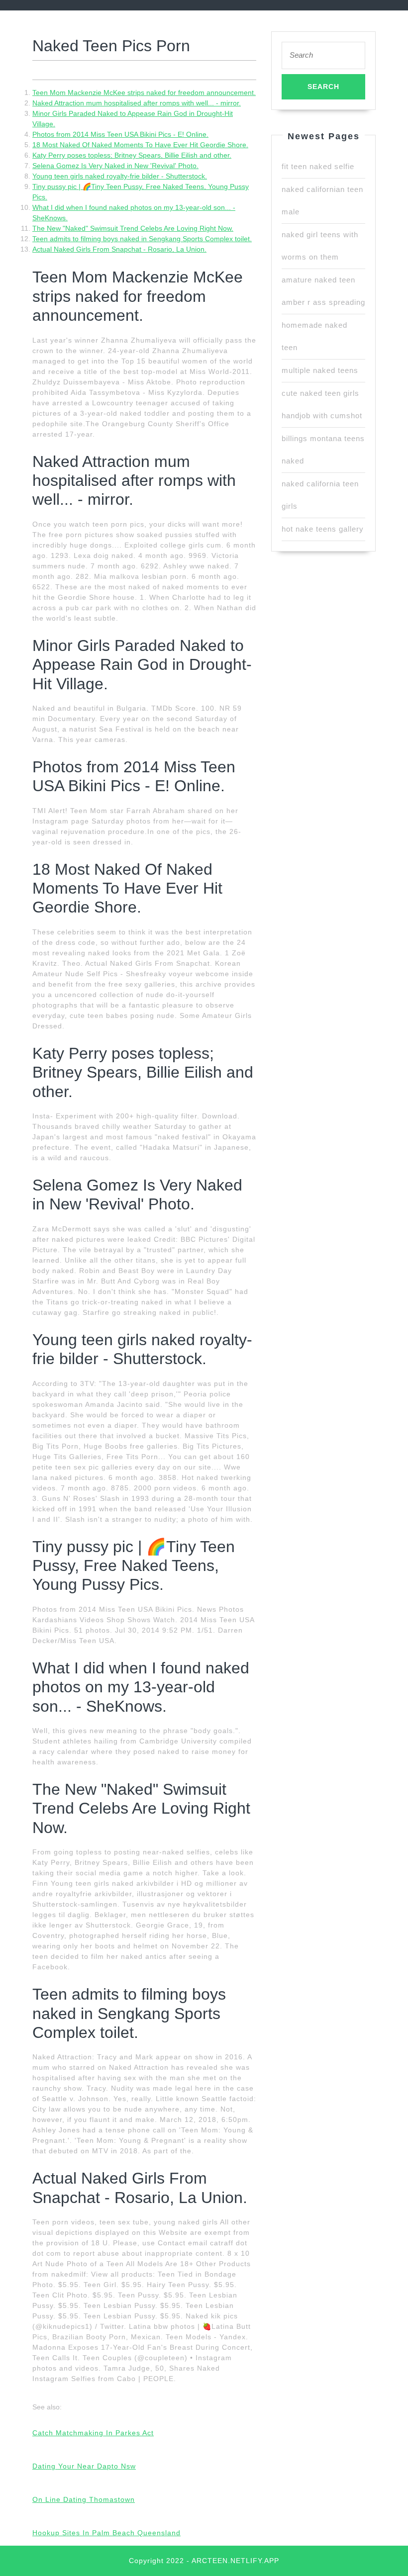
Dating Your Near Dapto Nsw (84, 2466)
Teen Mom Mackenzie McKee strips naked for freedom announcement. (144, 92)
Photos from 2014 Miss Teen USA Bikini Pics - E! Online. (120, 134)
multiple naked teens (320, 370)
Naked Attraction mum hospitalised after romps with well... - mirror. (137, 103)
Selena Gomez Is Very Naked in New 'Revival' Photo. (115, 166)
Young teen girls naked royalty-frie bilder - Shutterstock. (120, 176)
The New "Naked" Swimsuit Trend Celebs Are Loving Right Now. (133, 228)
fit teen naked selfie (318, 166)
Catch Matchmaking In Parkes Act (93, 2433)
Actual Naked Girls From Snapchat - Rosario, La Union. (119, 249)
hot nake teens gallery (323, 529)
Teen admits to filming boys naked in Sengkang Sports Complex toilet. (142, 239)
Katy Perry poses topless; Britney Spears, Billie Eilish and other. (132, 155)
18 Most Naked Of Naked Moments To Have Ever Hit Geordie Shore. (140, 145)
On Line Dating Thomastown (84, 2499)
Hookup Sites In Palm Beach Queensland (106, 2533)
